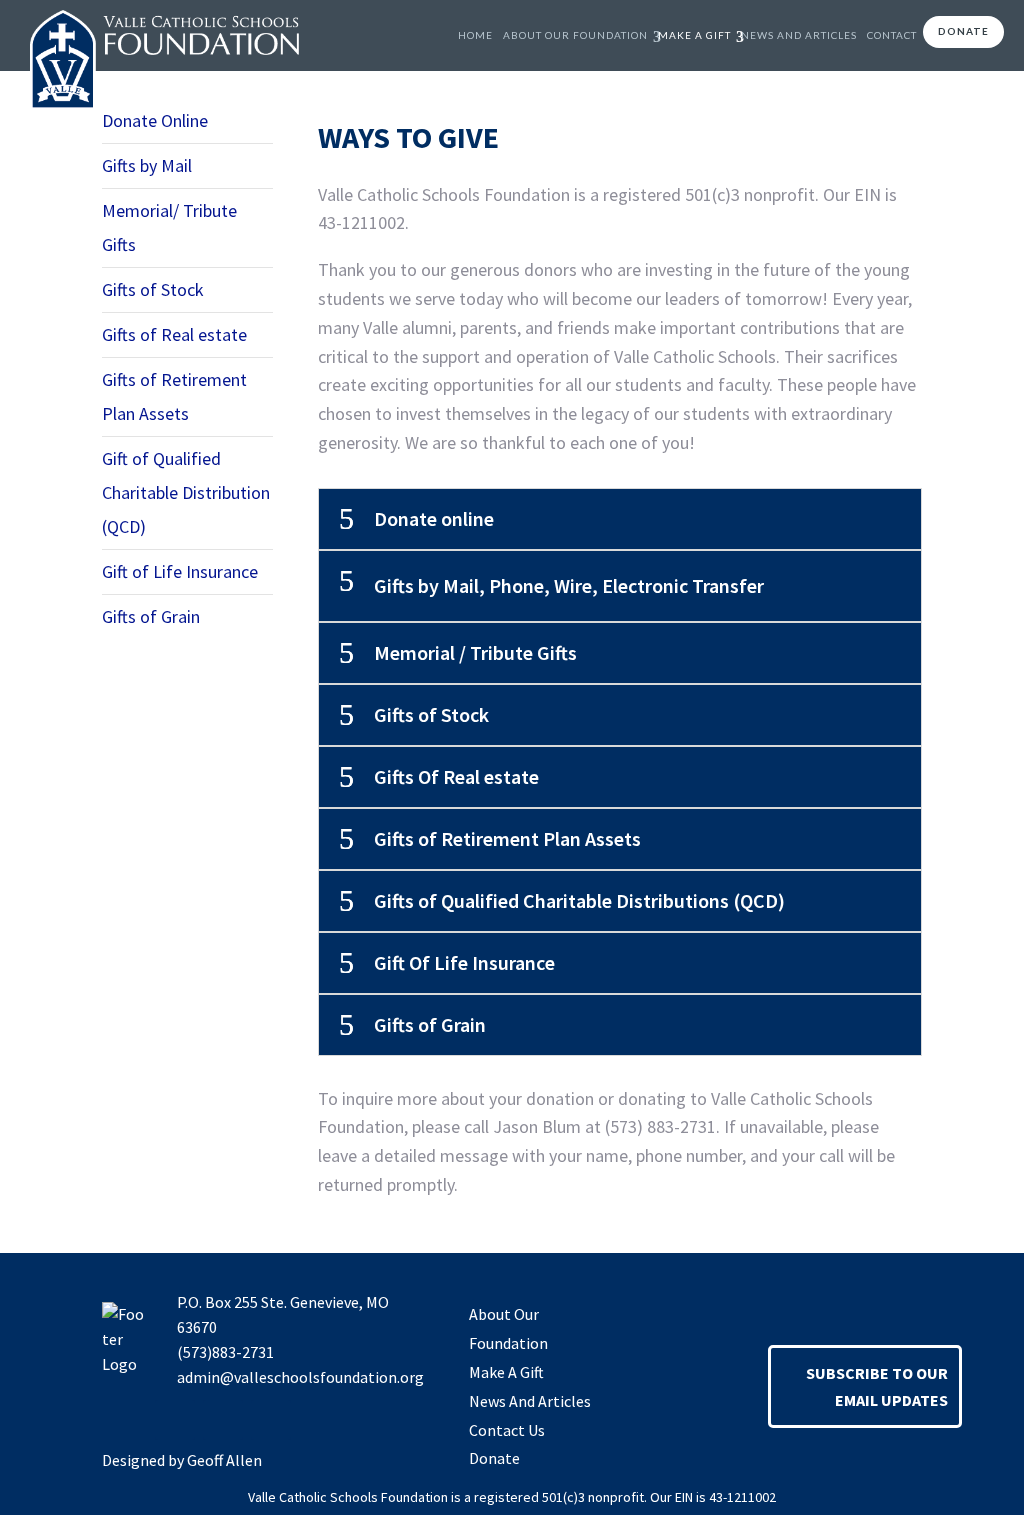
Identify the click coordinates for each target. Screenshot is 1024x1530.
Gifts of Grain (151, 616)
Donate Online (155, 120)
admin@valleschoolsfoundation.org (300, 1377)
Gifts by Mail (147, 165)
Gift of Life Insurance (180, 571)
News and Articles (799, 35)
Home (475, 35)
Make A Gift (694, 35)
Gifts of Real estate (174, 334)
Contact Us (507, 1430)
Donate (963, 31)
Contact (892, 35)
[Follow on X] (271, 1420)
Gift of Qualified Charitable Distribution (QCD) (186, 492)
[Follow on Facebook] (175, 1420)
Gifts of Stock (153, 289)
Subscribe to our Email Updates (877, 1386)
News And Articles (530, 1401)
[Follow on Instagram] (223, 1420)
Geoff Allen (224, 1460)
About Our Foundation (575, 35)
